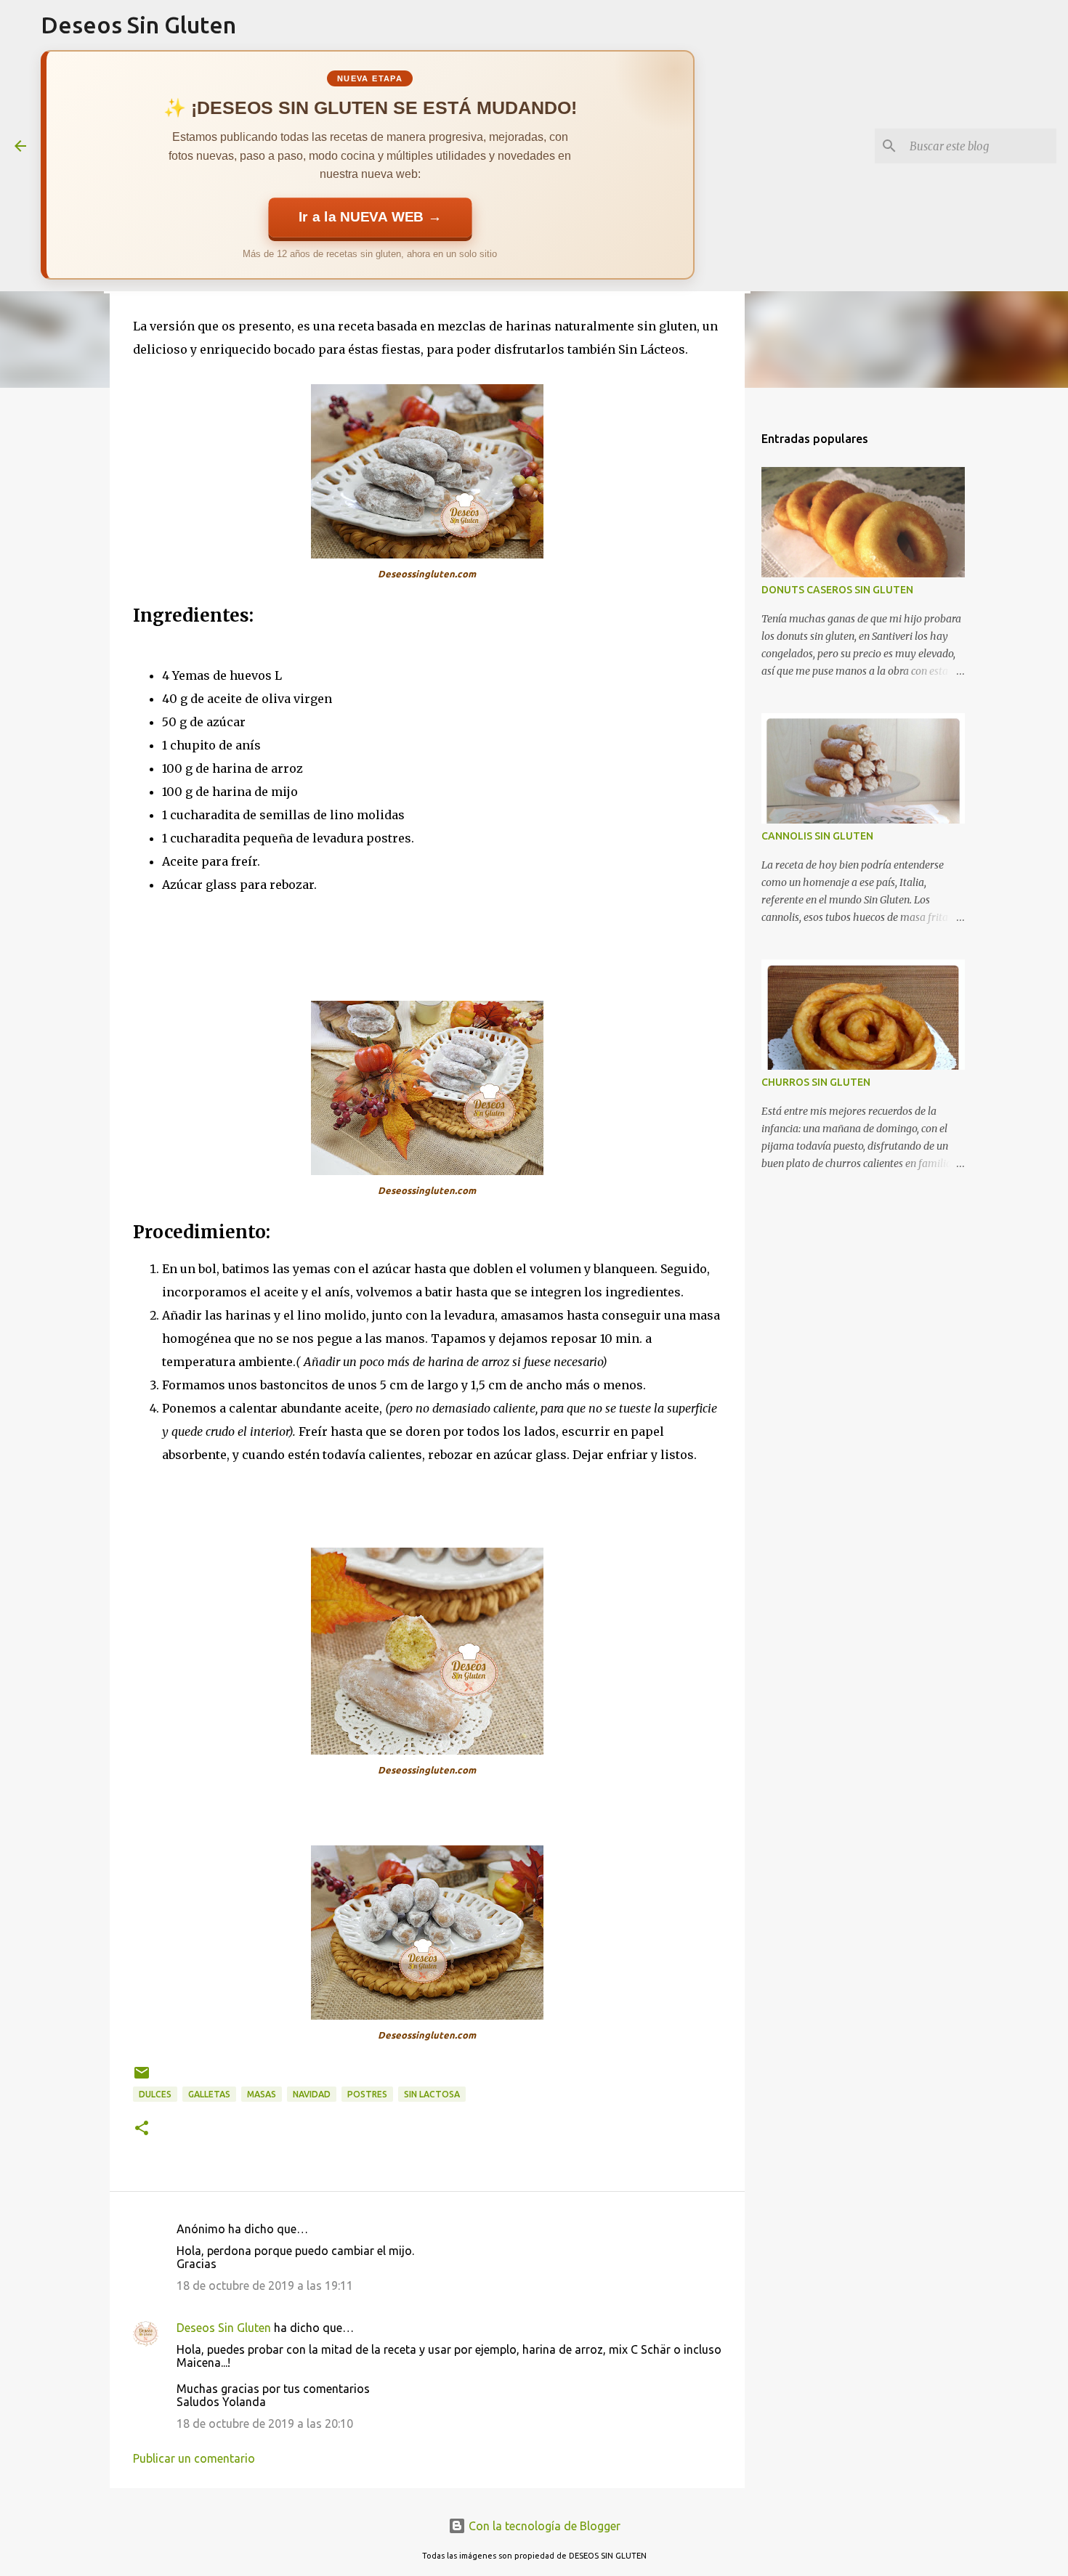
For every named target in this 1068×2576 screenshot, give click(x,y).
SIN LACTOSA (432, 2094)
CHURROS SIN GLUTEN (816, 1082)
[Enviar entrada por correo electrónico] (142, 2078)
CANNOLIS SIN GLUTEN (817, 836)
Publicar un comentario (194, 2458)
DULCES (155, 2094)
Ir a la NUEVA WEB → (370, 217)
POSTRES (367, 2094)
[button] (142, 2129)
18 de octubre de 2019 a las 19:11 (265, 2286)
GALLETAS (209, 2094)
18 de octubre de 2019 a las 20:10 (265, 2423)
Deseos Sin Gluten (138, 25)
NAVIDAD (312, 2094)
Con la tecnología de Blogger (543, 2526)
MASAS (262, 2094)
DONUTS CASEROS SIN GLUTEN (837, 590)
